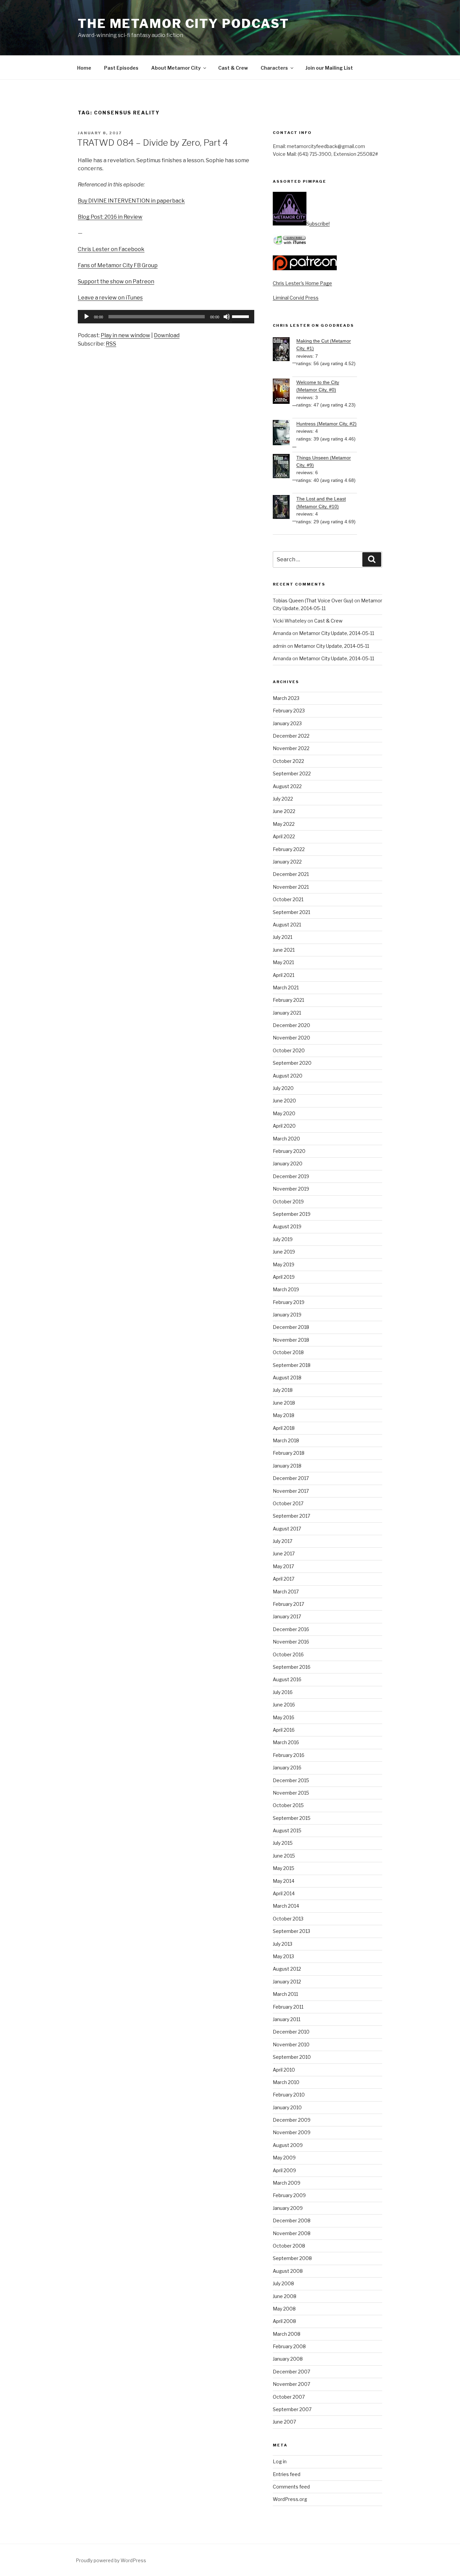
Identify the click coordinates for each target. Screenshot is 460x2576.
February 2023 (289, 711)
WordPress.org (290, 2499)
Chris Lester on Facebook (111, 249)
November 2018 (291, 1340)
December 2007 (291, 2372)
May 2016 (284, 1717)
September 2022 (292, 773)
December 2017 (291, 1478)
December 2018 (291, 1327)
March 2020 (286, 1139)
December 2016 (291, 1629)
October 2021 (288, 899)
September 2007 (292, 2409)
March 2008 (287, 2334)
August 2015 (287, 1830)
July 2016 (283, 1692)
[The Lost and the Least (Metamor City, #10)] (285, 508)
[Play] (87, 317)
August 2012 (287, 1969)
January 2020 (288, 1163)
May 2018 (284, 1415)
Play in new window (125, 335)
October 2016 (288, 1654)
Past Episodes (121, 68)
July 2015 (283, 1843)
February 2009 (289, 2195)
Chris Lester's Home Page (302, 283)
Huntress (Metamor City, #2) (326, 424)
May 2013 (283, 1956)
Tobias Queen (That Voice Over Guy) (313, 601)
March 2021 (286, 987)
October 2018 (288, 1352)
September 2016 (292, 1667)
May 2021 (283, 962)
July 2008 (283, 2283)
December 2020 (291, 1025)
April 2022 (284, 836)
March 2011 (285, 1994)
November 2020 (291, 1038)
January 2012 (287, 1982)
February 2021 (288, 1000)
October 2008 (289, 2246)
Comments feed (291, 2487)
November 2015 (291, 1793)
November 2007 (291, 2384)
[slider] (241, 316)
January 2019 (287, 1315)
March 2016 (286, 1742)
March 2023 (286, 698)
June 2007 (284, 2422)
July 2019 (283, 1239)
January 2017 (287, 1616)
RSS (111, 344)
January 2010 (287, 2107)
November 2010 (291, 2044)
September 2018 (292, 1365)
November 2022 (291, 748)
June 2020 (284, 1101)
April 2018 (284, 1428)
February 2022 (289, 849)
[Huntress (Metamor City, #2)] (285, 434)
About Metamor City (176, 68)
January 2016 (287, 1768)
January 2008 (288, 2359)
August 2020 (288, 1076)
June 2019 (284, 1252)
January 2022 (287, 862)
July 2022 (283, 799)
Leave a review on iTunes (110, 298)
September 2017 (291, 1516)
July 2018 (283, 1390)
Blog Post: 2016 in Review (110, 217)
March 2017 (286, 1592)
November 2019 (291, 1189)
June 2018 (284, 1403)
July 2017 (283, 1541)
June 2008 (285, 2296)
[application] (166, 317)
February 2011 (288, 2007)
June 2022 (284, 811)
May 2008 (284, 2309)
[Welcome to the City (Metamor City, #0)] (285, 392)
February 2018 (289, 1453)
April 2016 (284, 1730)
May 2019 (284, 1264)
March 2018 (286, 1440)
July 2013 (283, 1944)
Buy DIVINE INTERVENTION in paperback (131, 201)
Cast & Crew (233, 68)
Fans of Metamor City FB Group (118, 265)
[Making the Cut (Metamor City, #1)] (285, 350)
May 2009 (284, 2158)
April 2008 (284, 2321)
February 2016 (289, 1755)
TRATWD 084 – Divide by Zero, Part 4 (153, 143)
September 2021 (291, 912)
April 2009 (284, 2170)
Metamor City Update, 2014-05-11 (337, 633)
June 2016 (284, 1705)
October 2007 (289, 2397)
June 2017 (284, 1554)
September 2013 (291, 1931)
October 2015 (288, 1805)
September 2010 (292, 2057)
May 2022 (284, 824)
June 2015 (284, 1856)
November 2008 (292, 2233)
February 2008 (289, 2346)
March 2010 (286, 2082)
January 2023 (287, 723)
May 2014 (284, 1881)
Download (167, 335)
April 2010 (284, 2070)
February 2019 (289, 1302)
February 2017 (288, 1604)
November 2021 (291, 887)
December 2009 (292, 2120)
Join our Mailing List (329, 68)
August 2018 (287, 1378)
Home (84, 68)
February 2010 (289, 2095)
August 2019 (287, 1226)
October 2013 (288, 1919)
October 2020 (289, 1050)
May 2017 (283, 1566)
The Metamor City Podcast (184, 24)
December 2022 (291, 736)
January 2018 (287, 1466)
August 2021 (287, 925)
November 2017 (291, 1491)
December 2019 (291, 1176)
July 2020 (283, 1088)
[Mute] (227, 317)
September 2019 (292, 1214)
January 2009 (288, 2208)
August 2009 (288, 2145)
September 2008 (292, 2258)
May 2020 (284, 1113)
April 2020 (284, 1126)
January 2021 (287, 1013)
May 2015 (284, 1868)
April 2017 (284, 1579)
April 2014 (284, 1893)
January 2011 (287, 2019)
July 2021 (283, 937)
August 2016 (287, 1679)
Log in (280, 2461)
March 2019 (286, 1289)
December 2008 (292, 2220)
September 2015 (292, 1818)
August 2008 (288, 2271)
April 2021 (284, 975)
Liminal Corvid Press (296, 298)
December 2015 (291, 1780)
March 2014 (286, 1906)
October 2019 (288, 1202)
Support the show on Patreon (116, 281)
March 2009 (287, 2183)
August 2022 (287, 786)
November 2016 (291, 1642)
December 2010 (291, 2032)
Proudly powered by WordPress (111, 2560)
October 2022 (288, 761)
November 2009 (292, 2132)
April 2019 (284, 1277)
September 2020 (292, 1063)
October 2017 (288, 1503)
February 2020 (289, 1151)
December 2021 (291, 874)
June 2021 (284, 950)
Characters (274, 68)
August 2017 (287, 1529)
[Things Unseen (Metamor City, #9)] (285, 467)
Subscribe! (318, 224)
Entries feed (287, 2474)
